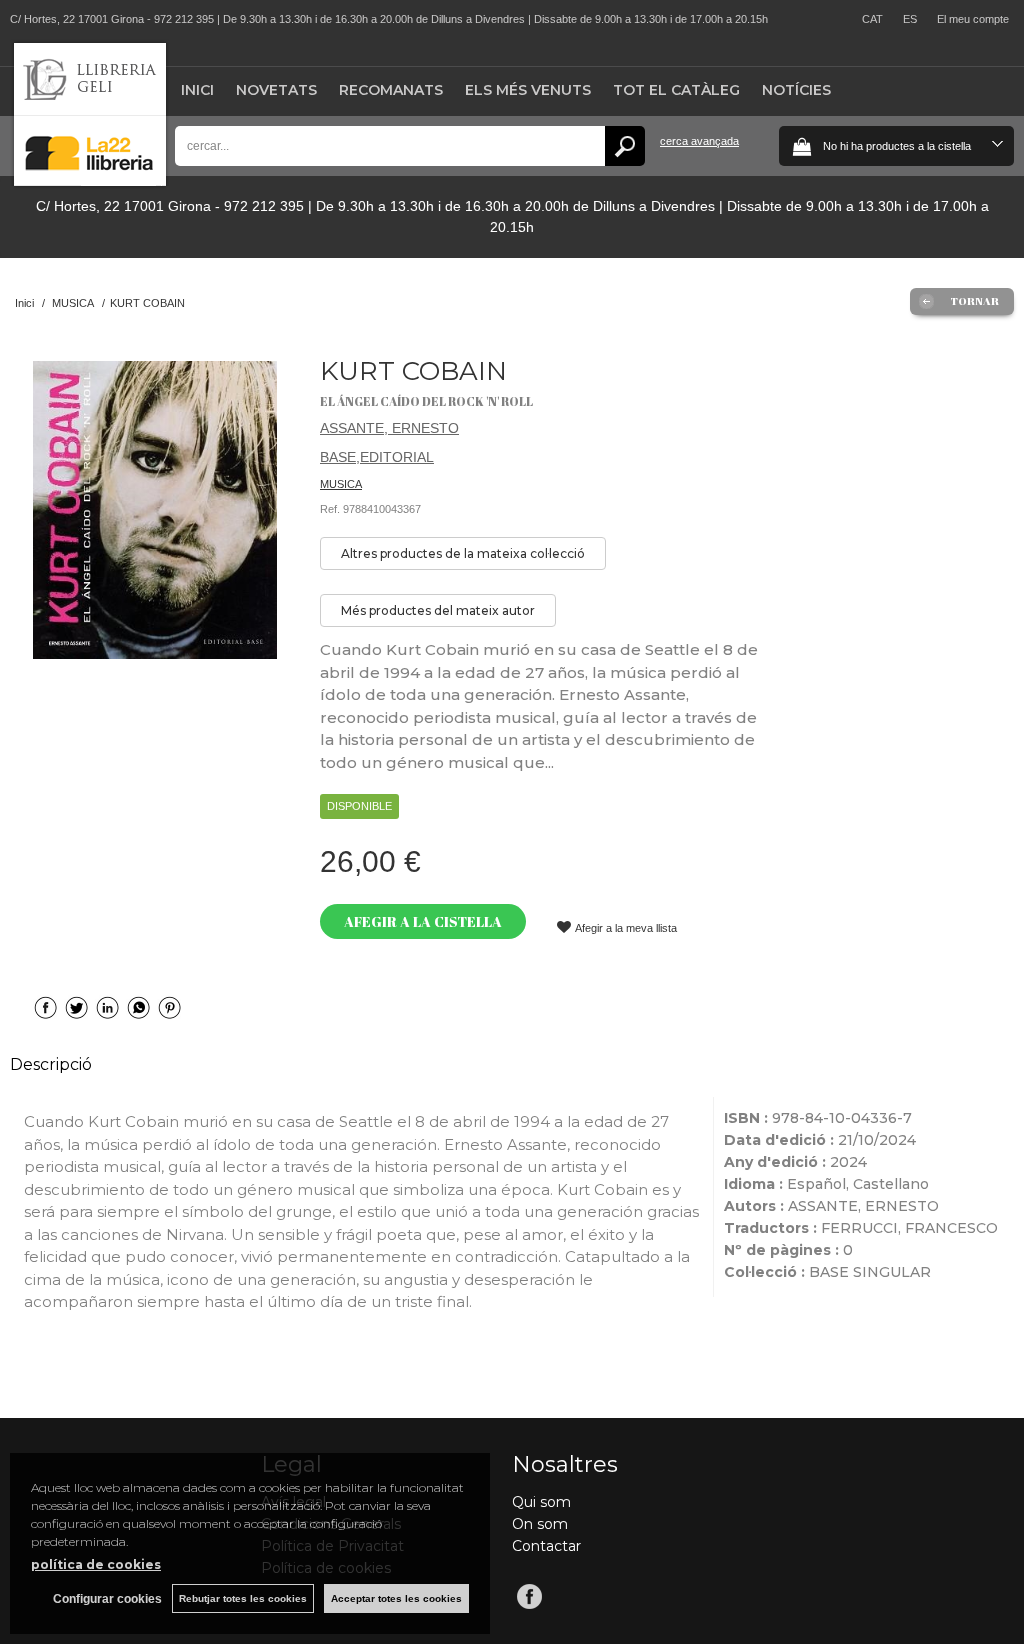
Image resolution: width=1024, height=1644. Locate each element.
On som (540, 1524)
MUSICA (341, 484)
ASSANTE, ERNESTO (389, 428)
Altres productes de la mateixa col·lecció (463, 553)
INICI (197, 90)
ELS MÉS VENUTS (528, 90)
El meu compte (973, 19)
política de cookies (96, 1564)
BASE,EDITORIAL (377, 457)
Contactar (546, 1546)
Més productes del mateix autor (438, 610)
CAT (872, 19)
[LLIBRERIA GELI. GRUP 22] (90, 181)
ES (910, 19)
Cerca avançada (699, 141)
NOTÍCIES (796, 90)
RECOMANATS (391, 90)
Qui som (541, 1502)
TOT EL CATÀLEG (676, 90)
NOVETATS (276, 90)
